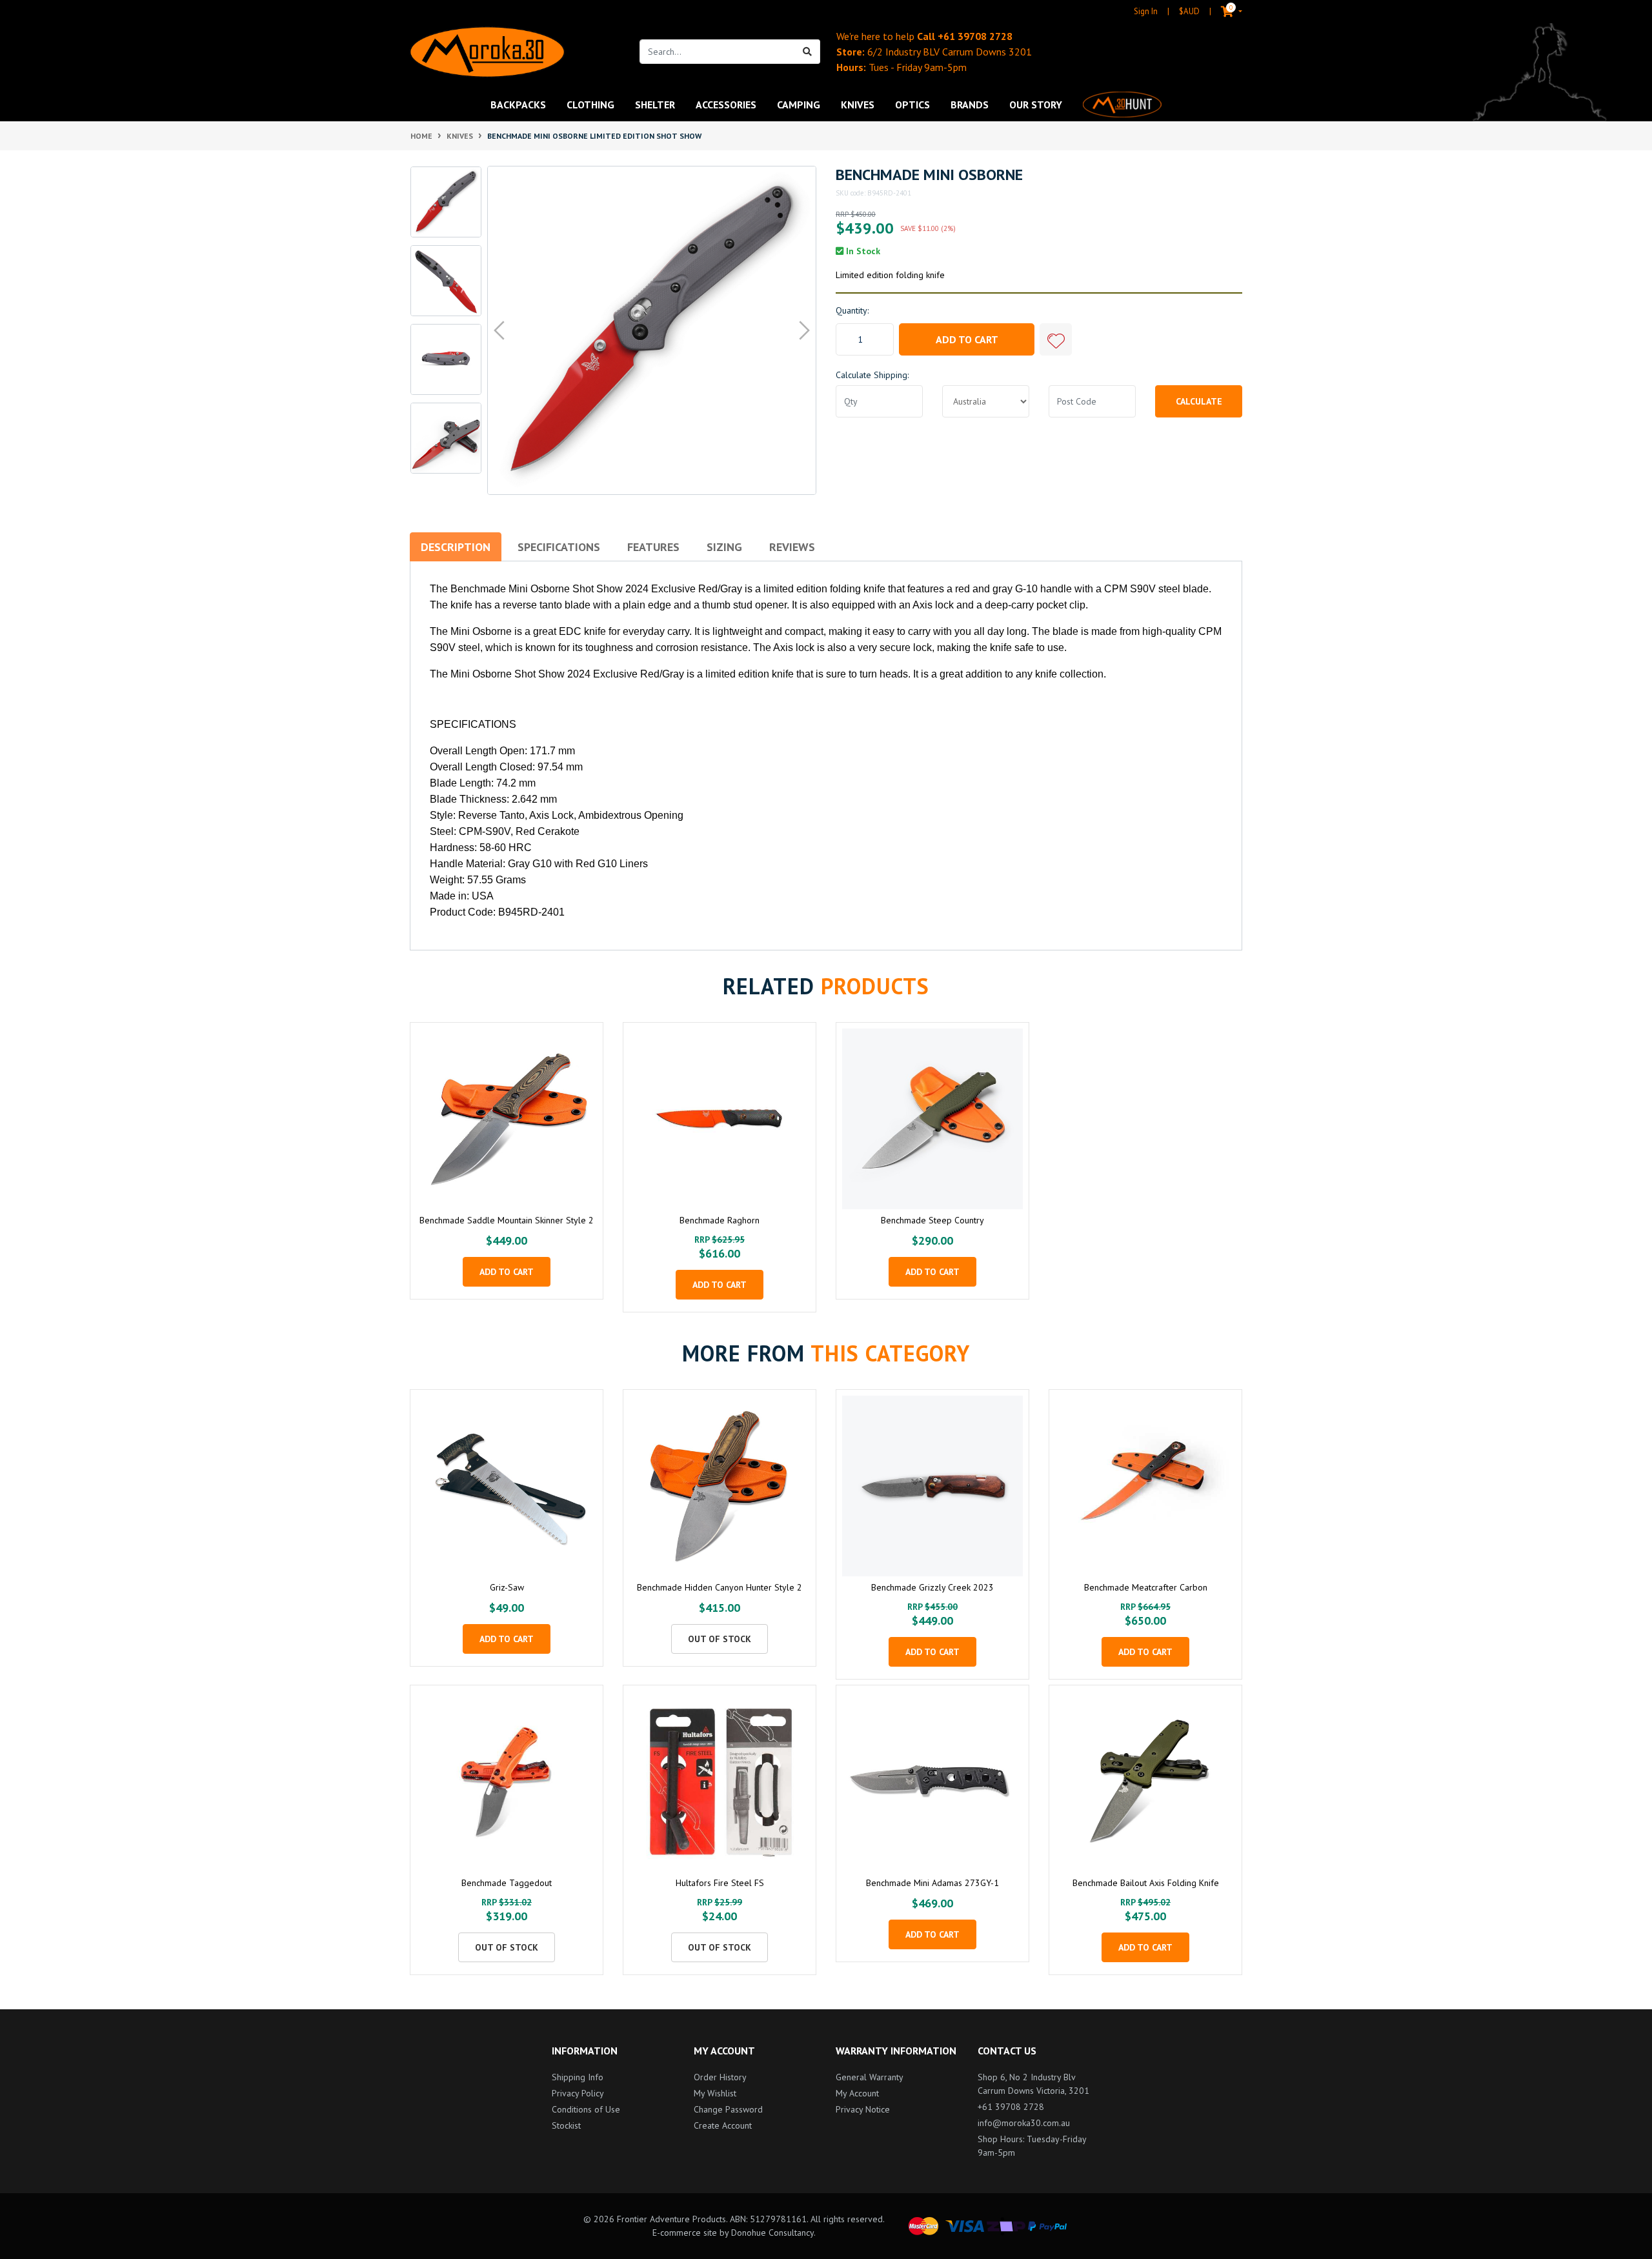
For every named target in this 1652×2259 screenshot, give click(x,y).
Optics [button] (912, 105)
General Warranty (870, 2077)
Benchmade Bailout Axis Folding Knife (1146, 1883)
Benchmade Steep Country (932, 1220)
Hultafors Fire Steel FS (720, 1883)
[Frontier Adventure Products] (487, 52)
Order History (720, 2077)
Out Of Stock (720, 1639)
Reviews (792, 547)
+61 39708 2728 (975, 36)
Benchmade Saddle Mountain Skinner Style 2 (507, 1220)
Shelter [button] (655, 105)
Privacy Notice (863, 2109)
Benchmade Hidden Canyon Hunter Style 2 (720, 1587)
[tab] (456, 547)
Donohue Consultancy (772, 2233)
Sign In (1146, 11)
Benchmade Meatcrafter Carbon (1146, 1587)
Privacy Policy (578, 2093)
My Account (857, 2093)
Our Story (1036, 105)
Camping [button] (799, 105)
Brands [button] (970, 105)
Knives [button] (858, 105)
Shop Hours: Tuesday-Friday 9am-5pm (1032, 2146)
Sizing (724, 547)
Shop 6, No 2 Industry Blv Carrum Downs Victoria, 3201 (1033, 2084)
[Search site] (808, 52)
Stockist (566, 2125)
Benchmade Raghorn (720, 1220)
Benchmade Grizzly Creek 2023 (932, 1587)
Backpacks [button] (518, 105)
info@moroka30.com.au (1024, 2123)
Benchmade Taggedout (507, 1883)
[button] (1056, 339)
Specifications (559, 547)
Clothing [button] (590, 105)
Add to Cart (967, 339)
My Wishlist (715, 2093)
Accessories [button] (726, 105)
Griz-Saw (507, 1587)
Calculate (1199, 401)
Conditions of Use (586, 2109)
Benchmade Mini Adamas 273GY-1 (932, 1883)
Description (456, 547)
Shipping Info (578, 2077)
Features (653, 547)
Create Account (723, 2125)
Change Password (728, 2109)
